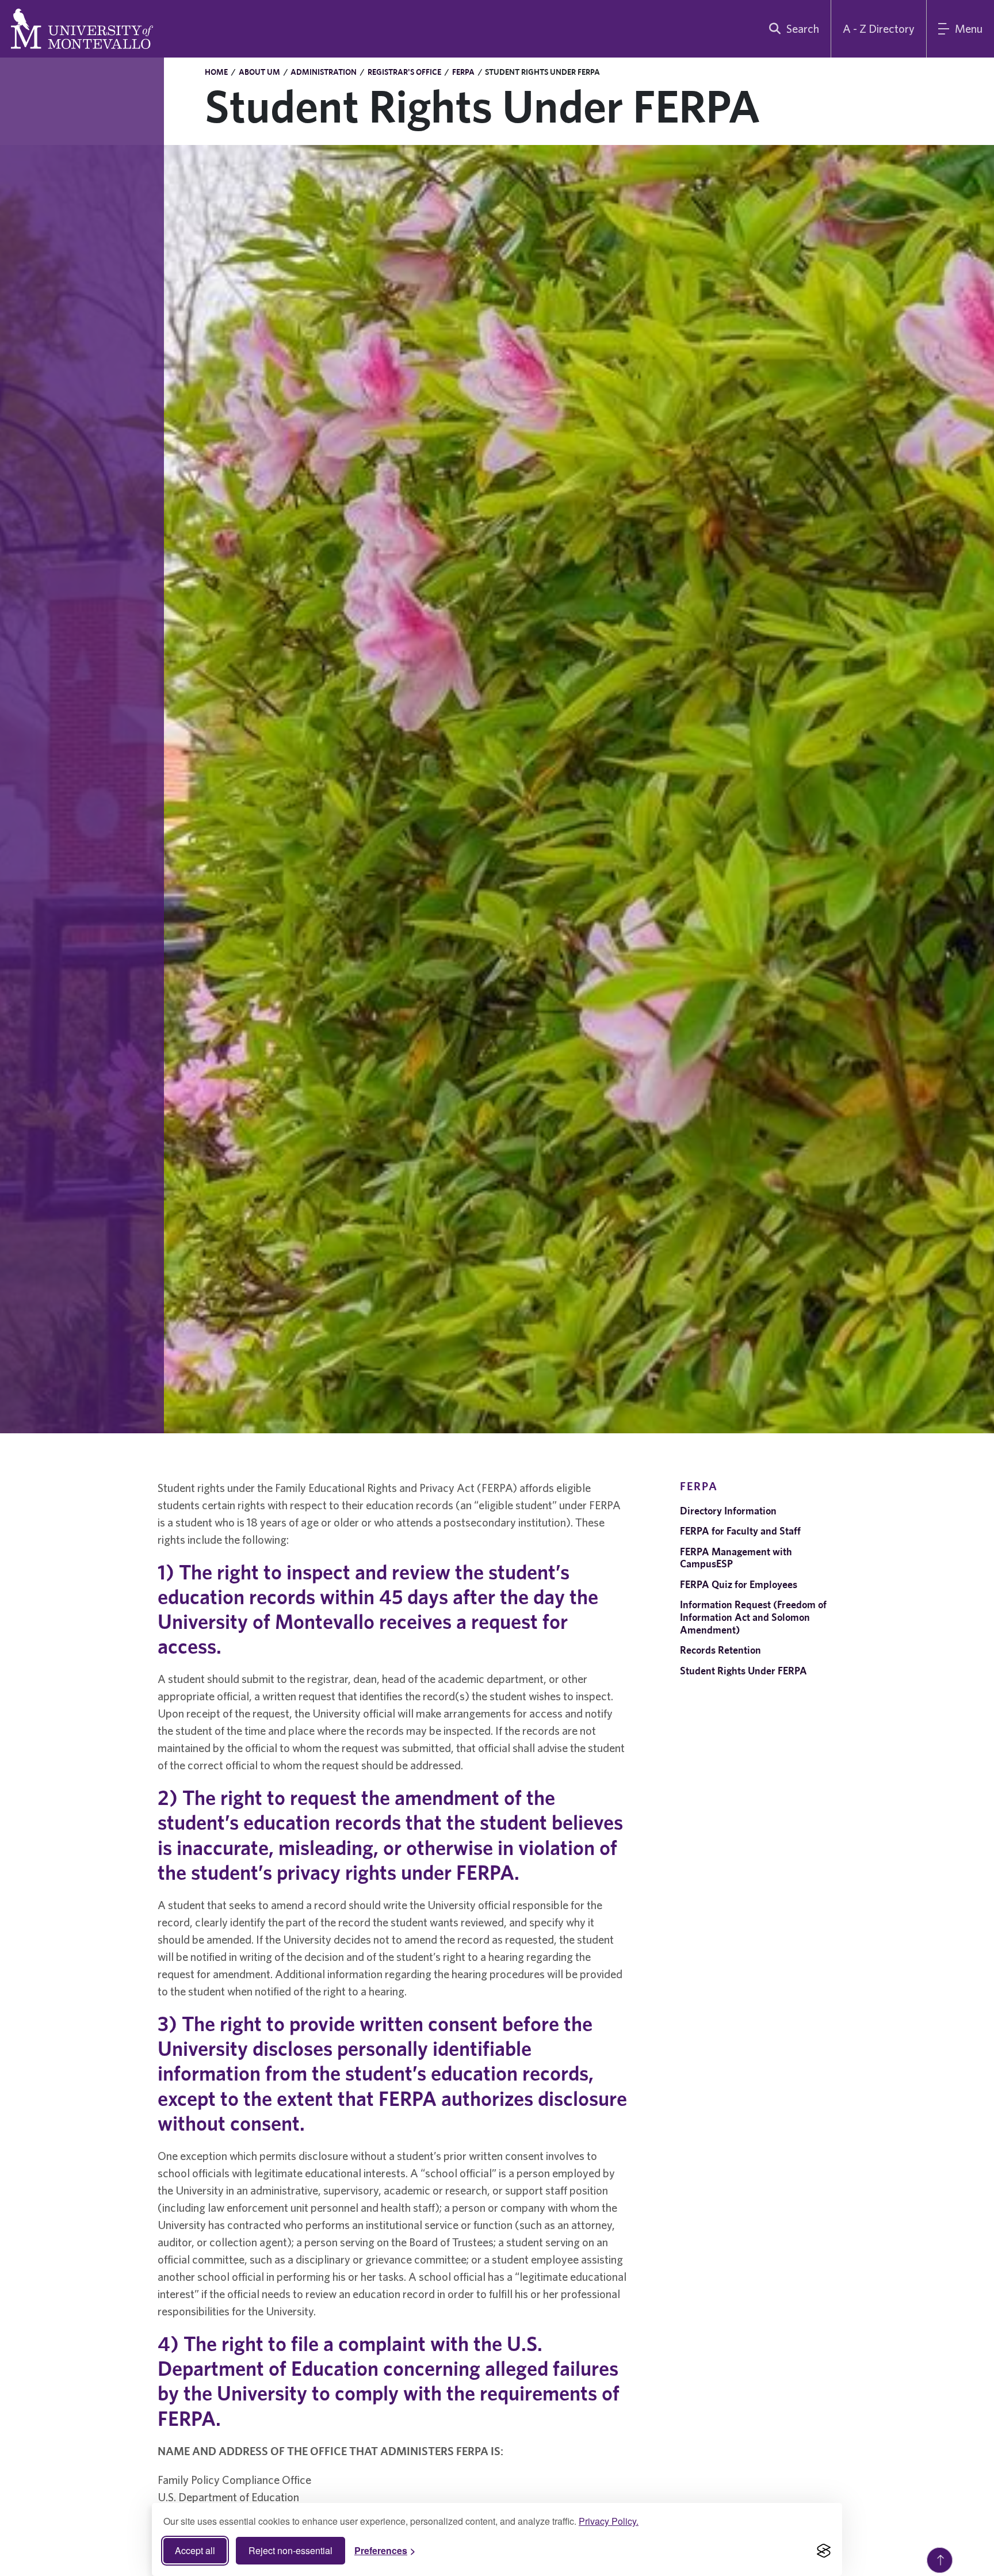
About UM (259, 72)
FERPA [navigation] (699, 1486)
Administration (324, 72)
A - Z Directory (879, 28)
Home (216, 72)
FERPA (463, 72)
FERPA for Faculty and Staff (740, 1531)
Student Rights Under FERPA (743, 1671)
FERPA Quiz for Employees (739, 1584)
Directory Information (728, 1511)
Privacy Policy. (609, 2521)
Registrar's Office (404, 72)
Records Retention (720, 1650)
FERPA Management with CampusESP (736, 1558)
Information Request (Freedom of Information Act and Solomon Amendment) (753, 1617)
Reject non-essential (290, 2550)
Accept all (195, 2550)
